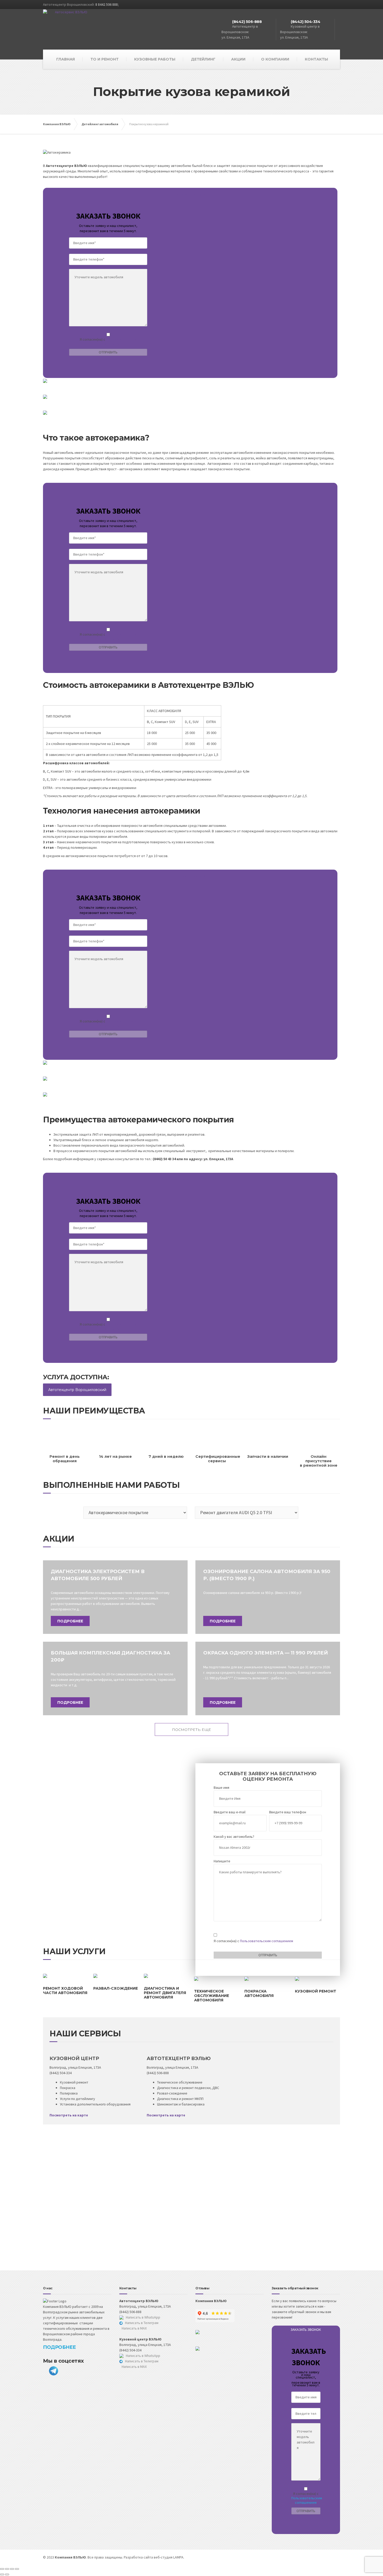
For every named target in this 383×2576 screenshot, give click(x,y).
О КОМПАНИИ (275, 59)
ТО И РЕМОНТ (104, 59)
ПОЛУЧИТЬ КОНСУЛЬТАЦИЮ (190, 489)
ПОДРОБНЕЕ (60, 2347)
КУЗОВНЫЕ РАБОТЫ (155, 59)
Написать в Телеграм (141, 2323)
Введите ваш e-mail (230, 1812)
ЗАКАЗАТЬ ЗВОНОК (306, 2330)
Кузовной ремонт (316, 1991)
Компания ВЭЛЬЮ (57, 124)
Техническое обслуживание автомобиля (212, 1996)
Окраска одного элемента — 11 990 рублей (265, 1653)
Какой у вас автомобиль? (234, 1837)
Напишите (222, 1861)
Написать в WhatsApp (143, 2317)
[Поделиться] (7, 2569)
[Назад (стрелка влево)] (2, 2574)
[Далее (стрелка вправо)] (7, 2574)
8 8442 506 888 (107, 4)
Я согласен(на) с (253, 1941)
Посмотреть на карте (69, 2115)
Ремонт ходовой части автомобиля (65, 1991)
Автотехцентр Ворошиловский (77, 1390)
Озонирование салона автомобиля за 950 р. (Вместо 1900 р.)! (252, 1593)
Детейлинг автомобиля (100, 124)
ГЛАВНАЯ (66, 59)
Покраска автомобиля (259, 1993)
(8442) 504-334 (130, 2350)
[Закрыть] (2, 2569)
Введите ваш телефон (288, 1812)
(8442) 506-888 (130, 2312)
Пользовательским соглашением (117, 342)
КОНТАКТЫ (316, 59)
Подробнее (70, 1621)
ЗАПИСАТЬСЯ (190, 1179)
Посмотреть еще (191, 1730)
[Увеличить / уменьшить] (17, 2569)
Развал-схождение (116, 1988)
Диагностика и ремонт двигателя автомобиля (165, 1993)
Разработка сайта (138, 2557)
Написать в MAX (134, 2328)
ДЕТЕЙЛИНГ (203, 59)
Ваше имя (221, 1787)
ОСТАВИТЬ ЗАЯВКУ (190, 194)
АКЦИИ (238, 59)
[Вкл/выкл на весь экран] (12, 2569)
